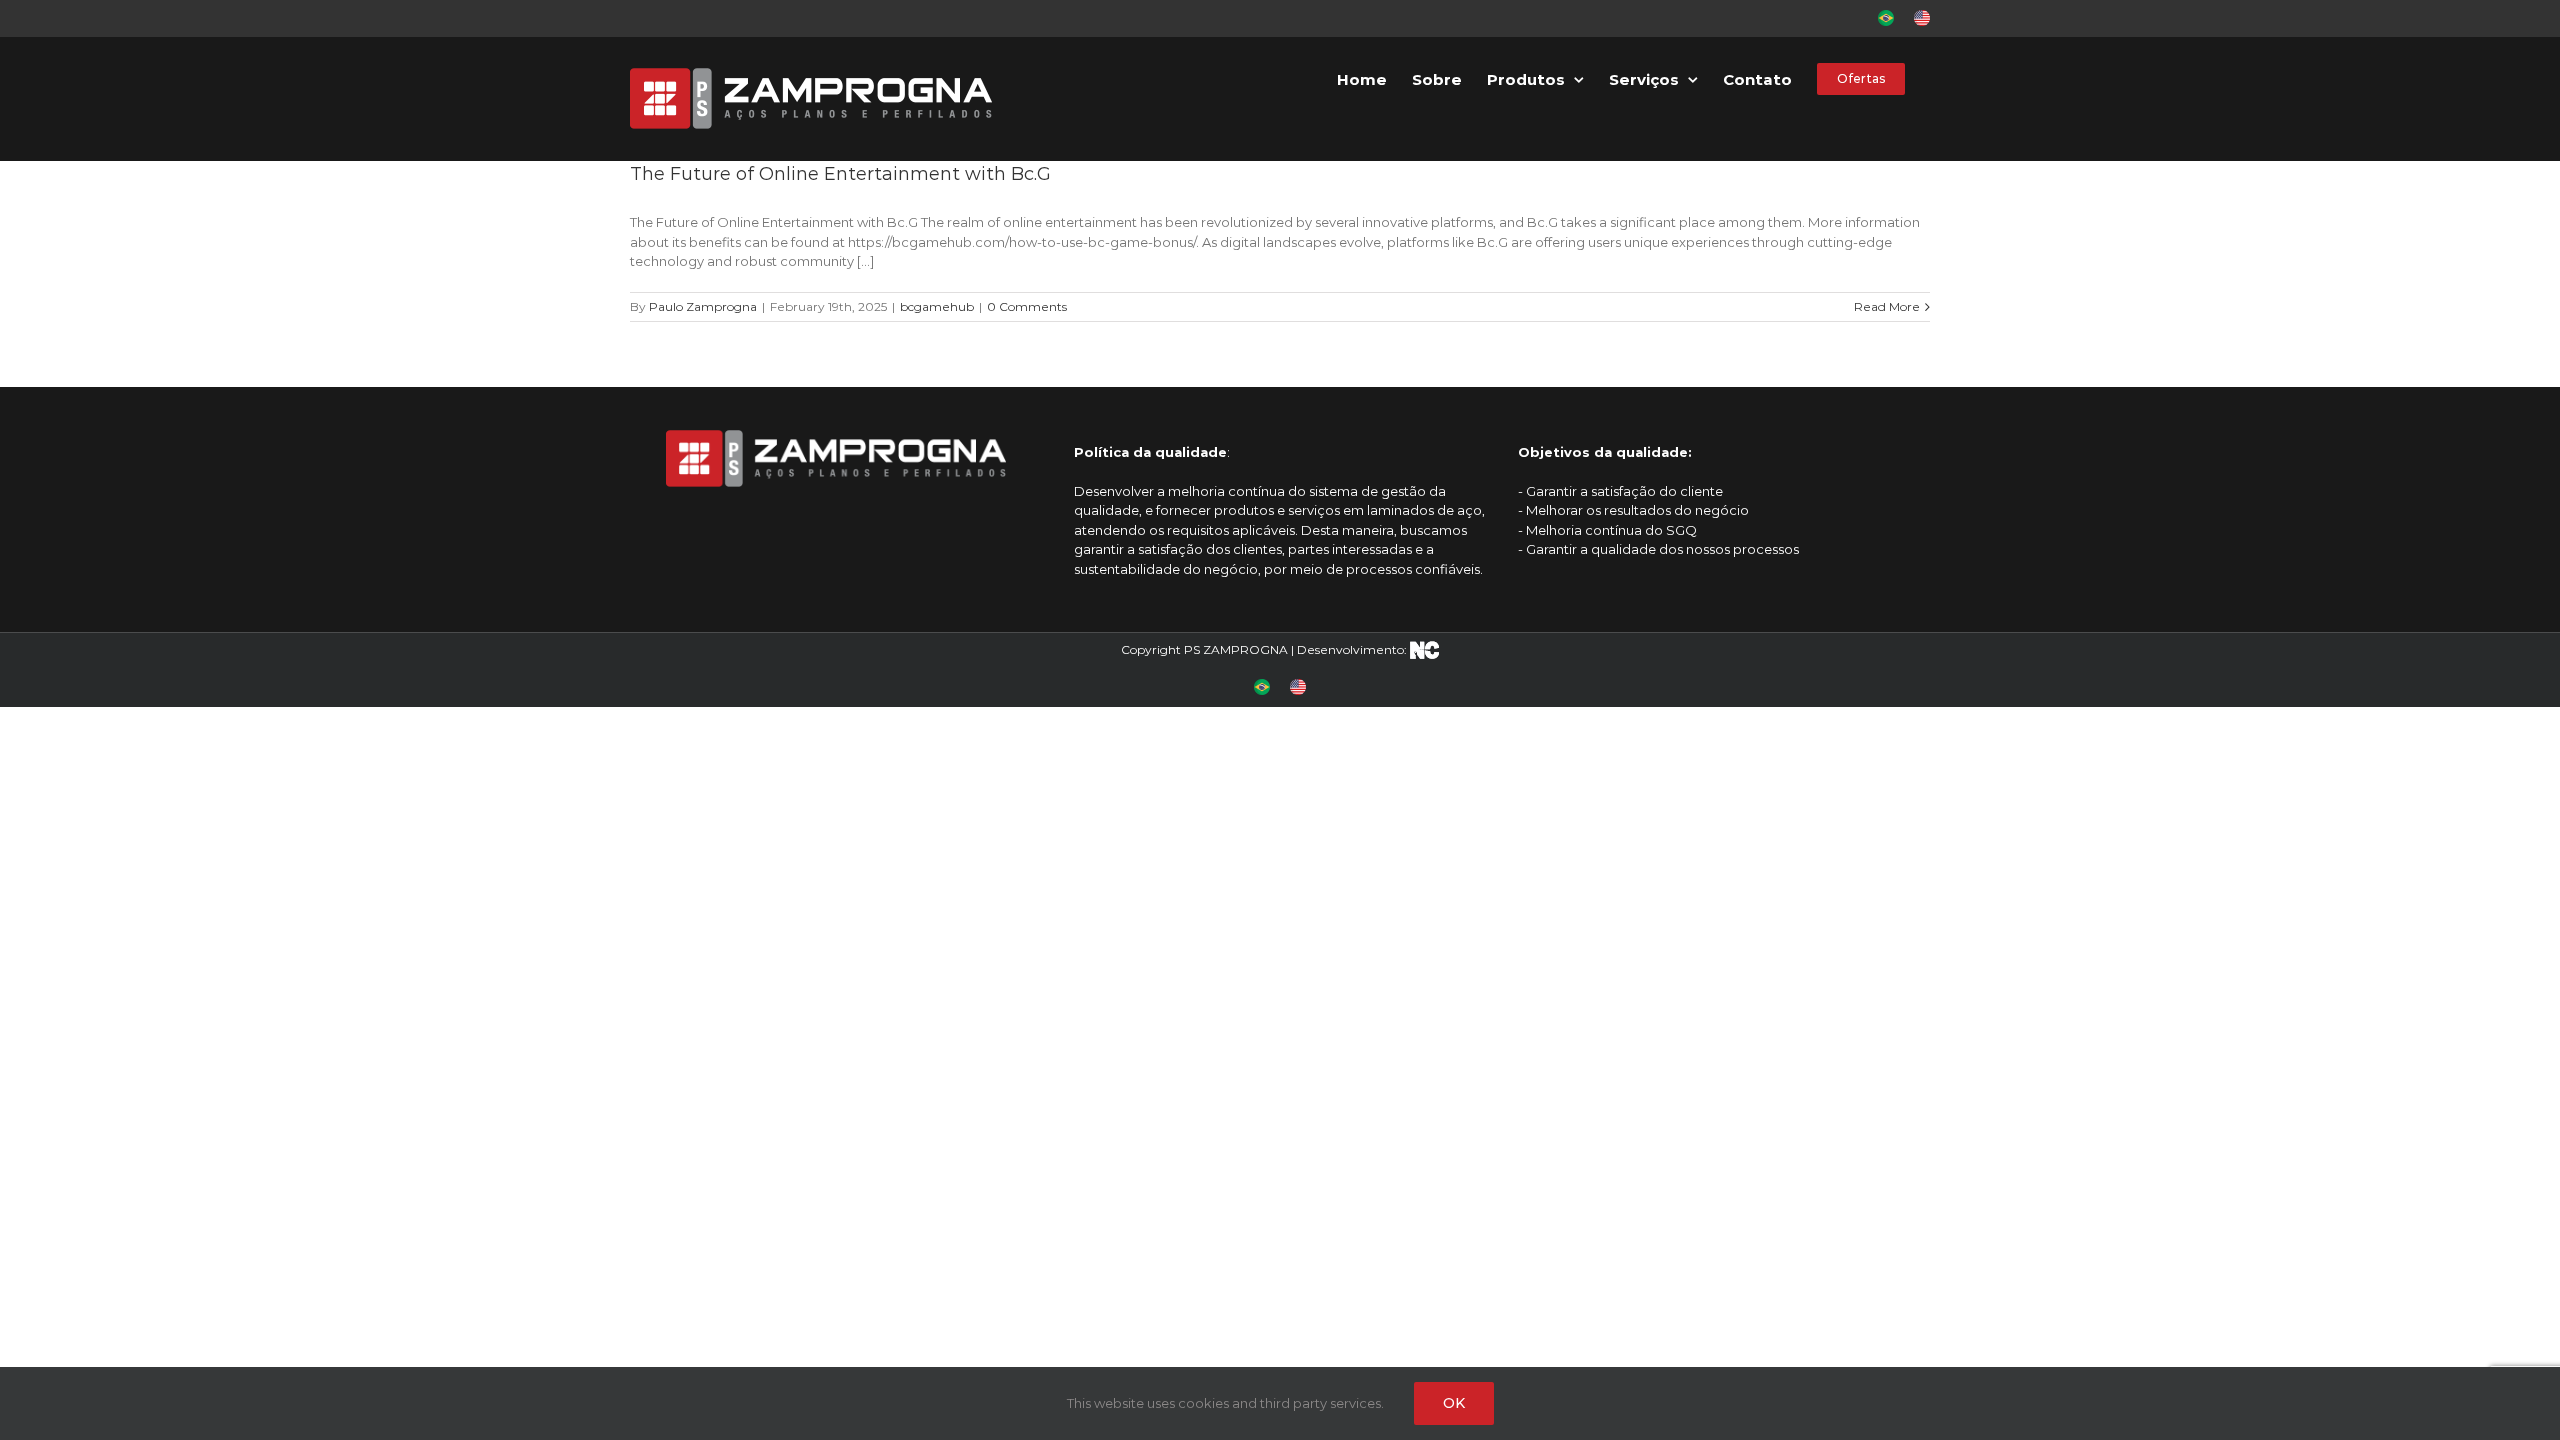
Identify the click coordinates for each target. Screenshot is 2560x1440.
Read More (1887, 306)
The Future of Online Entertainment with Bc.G (840, 174)
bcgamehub (937, 306)
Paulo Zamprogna (703, 306)
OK (1454, 1403)
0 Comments (1027, 306)
